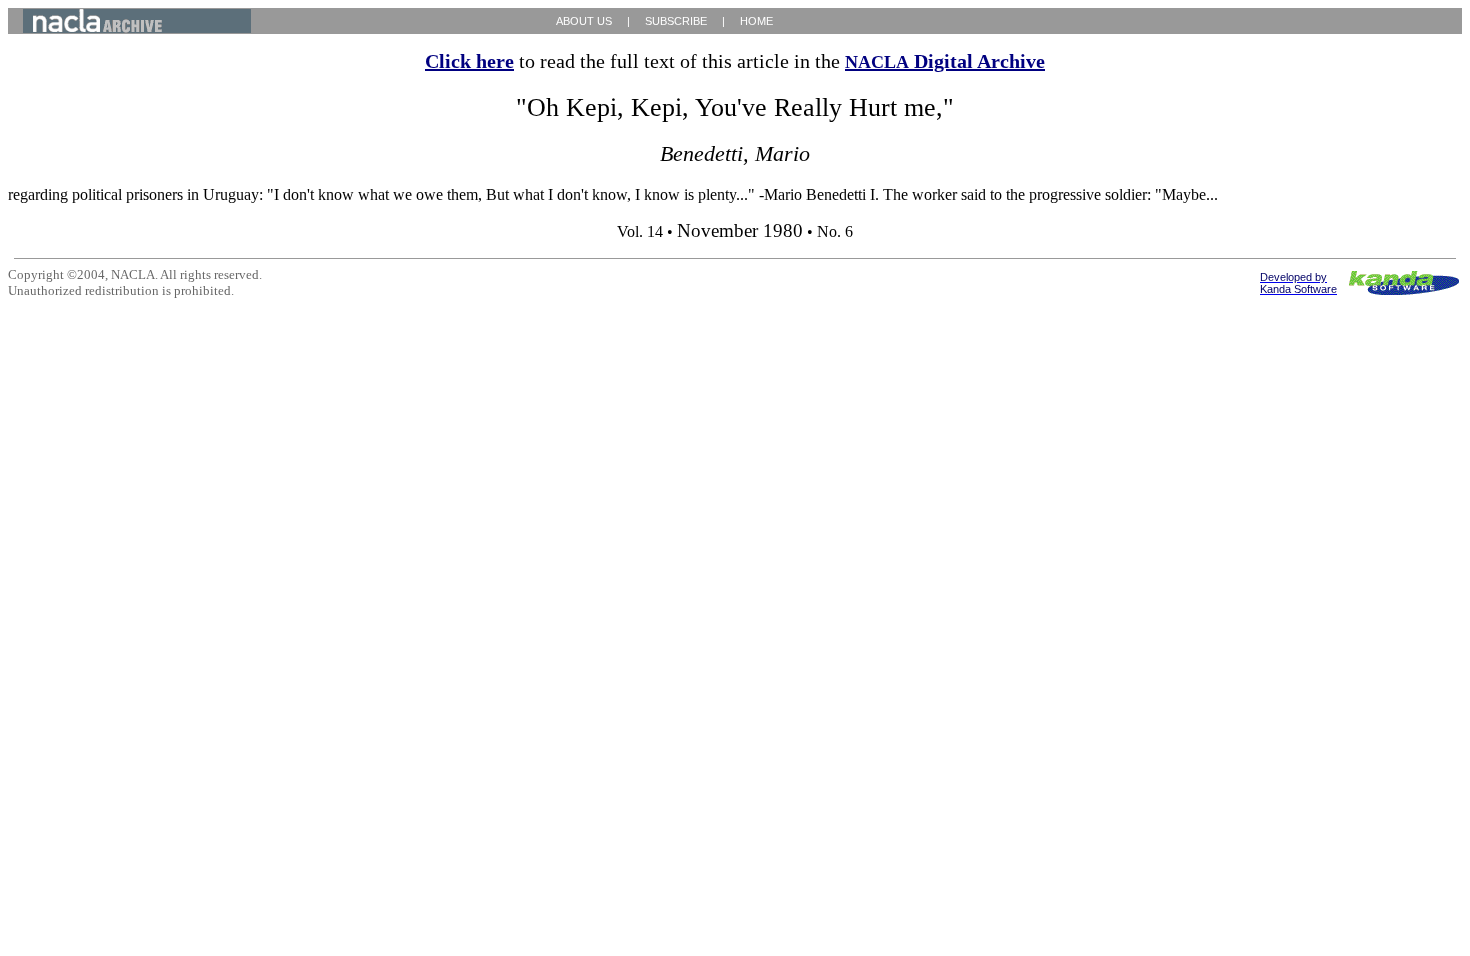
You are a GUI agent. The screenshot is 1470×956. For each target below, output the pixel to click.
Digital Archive (945, 61)
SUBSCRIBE (676, 21)
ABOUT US (584, 21)
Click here (469, 61)
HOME (756, 21)
